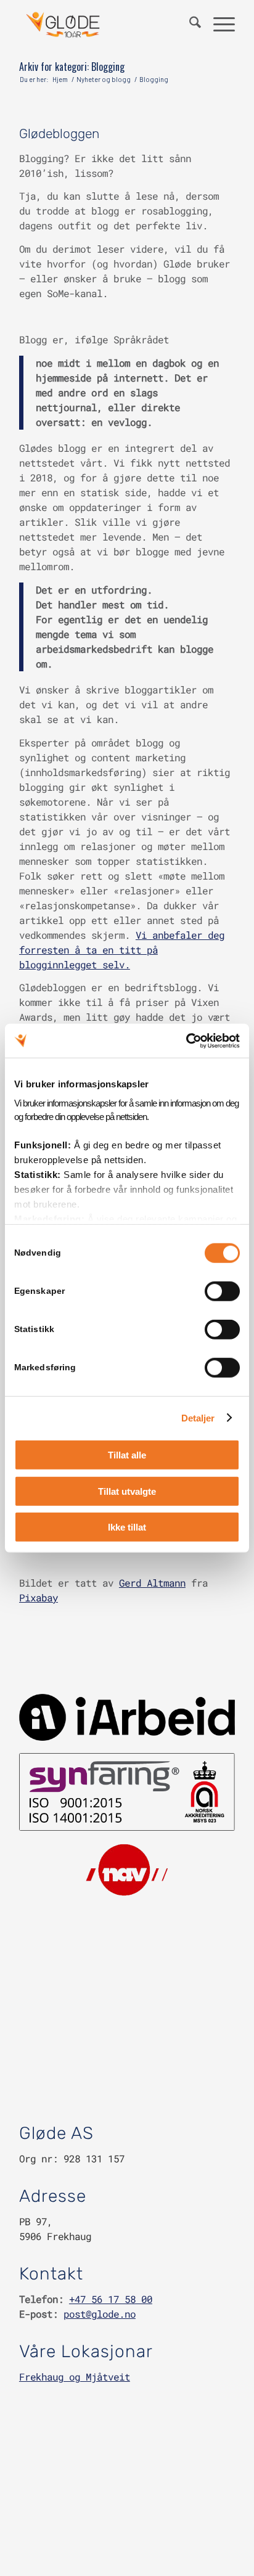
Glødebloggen (59, 133)
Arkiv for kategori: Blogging (72, 67)
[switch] (222, 1291)
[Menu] (218, 25)
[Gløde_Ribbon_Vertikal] (105, 25)
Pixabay (39, 1597)
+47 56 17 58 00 (111, 2299)
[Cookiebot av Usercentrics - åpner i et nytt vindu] (186, 1041)
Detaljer (198, 1417)
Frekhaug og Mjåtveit (75, 2377)
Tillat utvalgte (127, 1491)
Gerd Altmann (152, 1583)
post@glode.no (100, 2314)
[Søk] (189, 25)
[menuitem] (189, 25)
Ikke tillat (127, 1527)
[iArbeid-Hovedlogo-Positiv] (127, 1717)
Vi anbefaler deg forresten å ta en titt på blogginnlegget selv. (122, 950)
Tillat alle (127, 1455)
